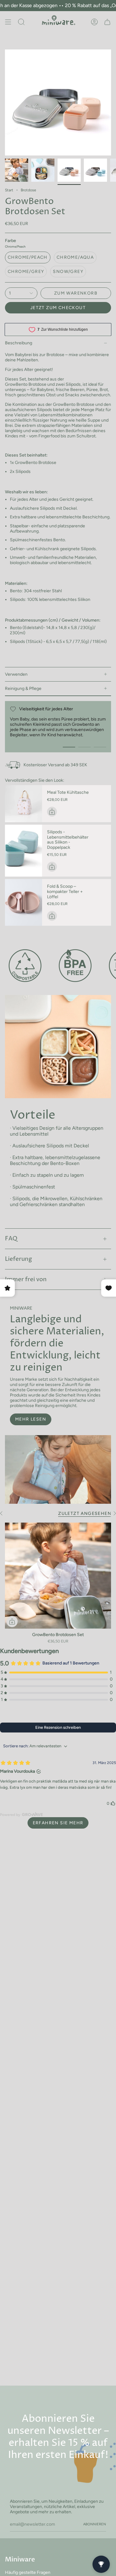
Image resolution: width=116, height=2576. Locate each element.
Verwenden (16, 674)
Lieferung (18, 1259)
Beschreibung (19, 343)
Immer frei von (26, 1279)
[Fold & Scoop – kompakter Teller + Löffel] (24, 902)
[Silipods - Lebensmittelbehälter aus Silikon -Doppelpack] (24, 851)
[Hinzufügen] (52, 812)
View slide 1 (69, 747)
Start (9, 190)
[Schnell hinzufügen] (12, 1622)
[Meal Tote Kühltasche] (24, 804)
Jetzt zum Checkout (58, 308)
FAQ (11, 1239)
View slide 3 (100, 747)
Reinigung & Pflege (23, 689)
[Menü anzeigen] (8, 22)
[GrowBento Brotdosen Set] (58, 1576)
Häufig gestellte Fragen (28, 2572)
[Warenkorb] (107, 22)
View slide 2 (84, 747)
